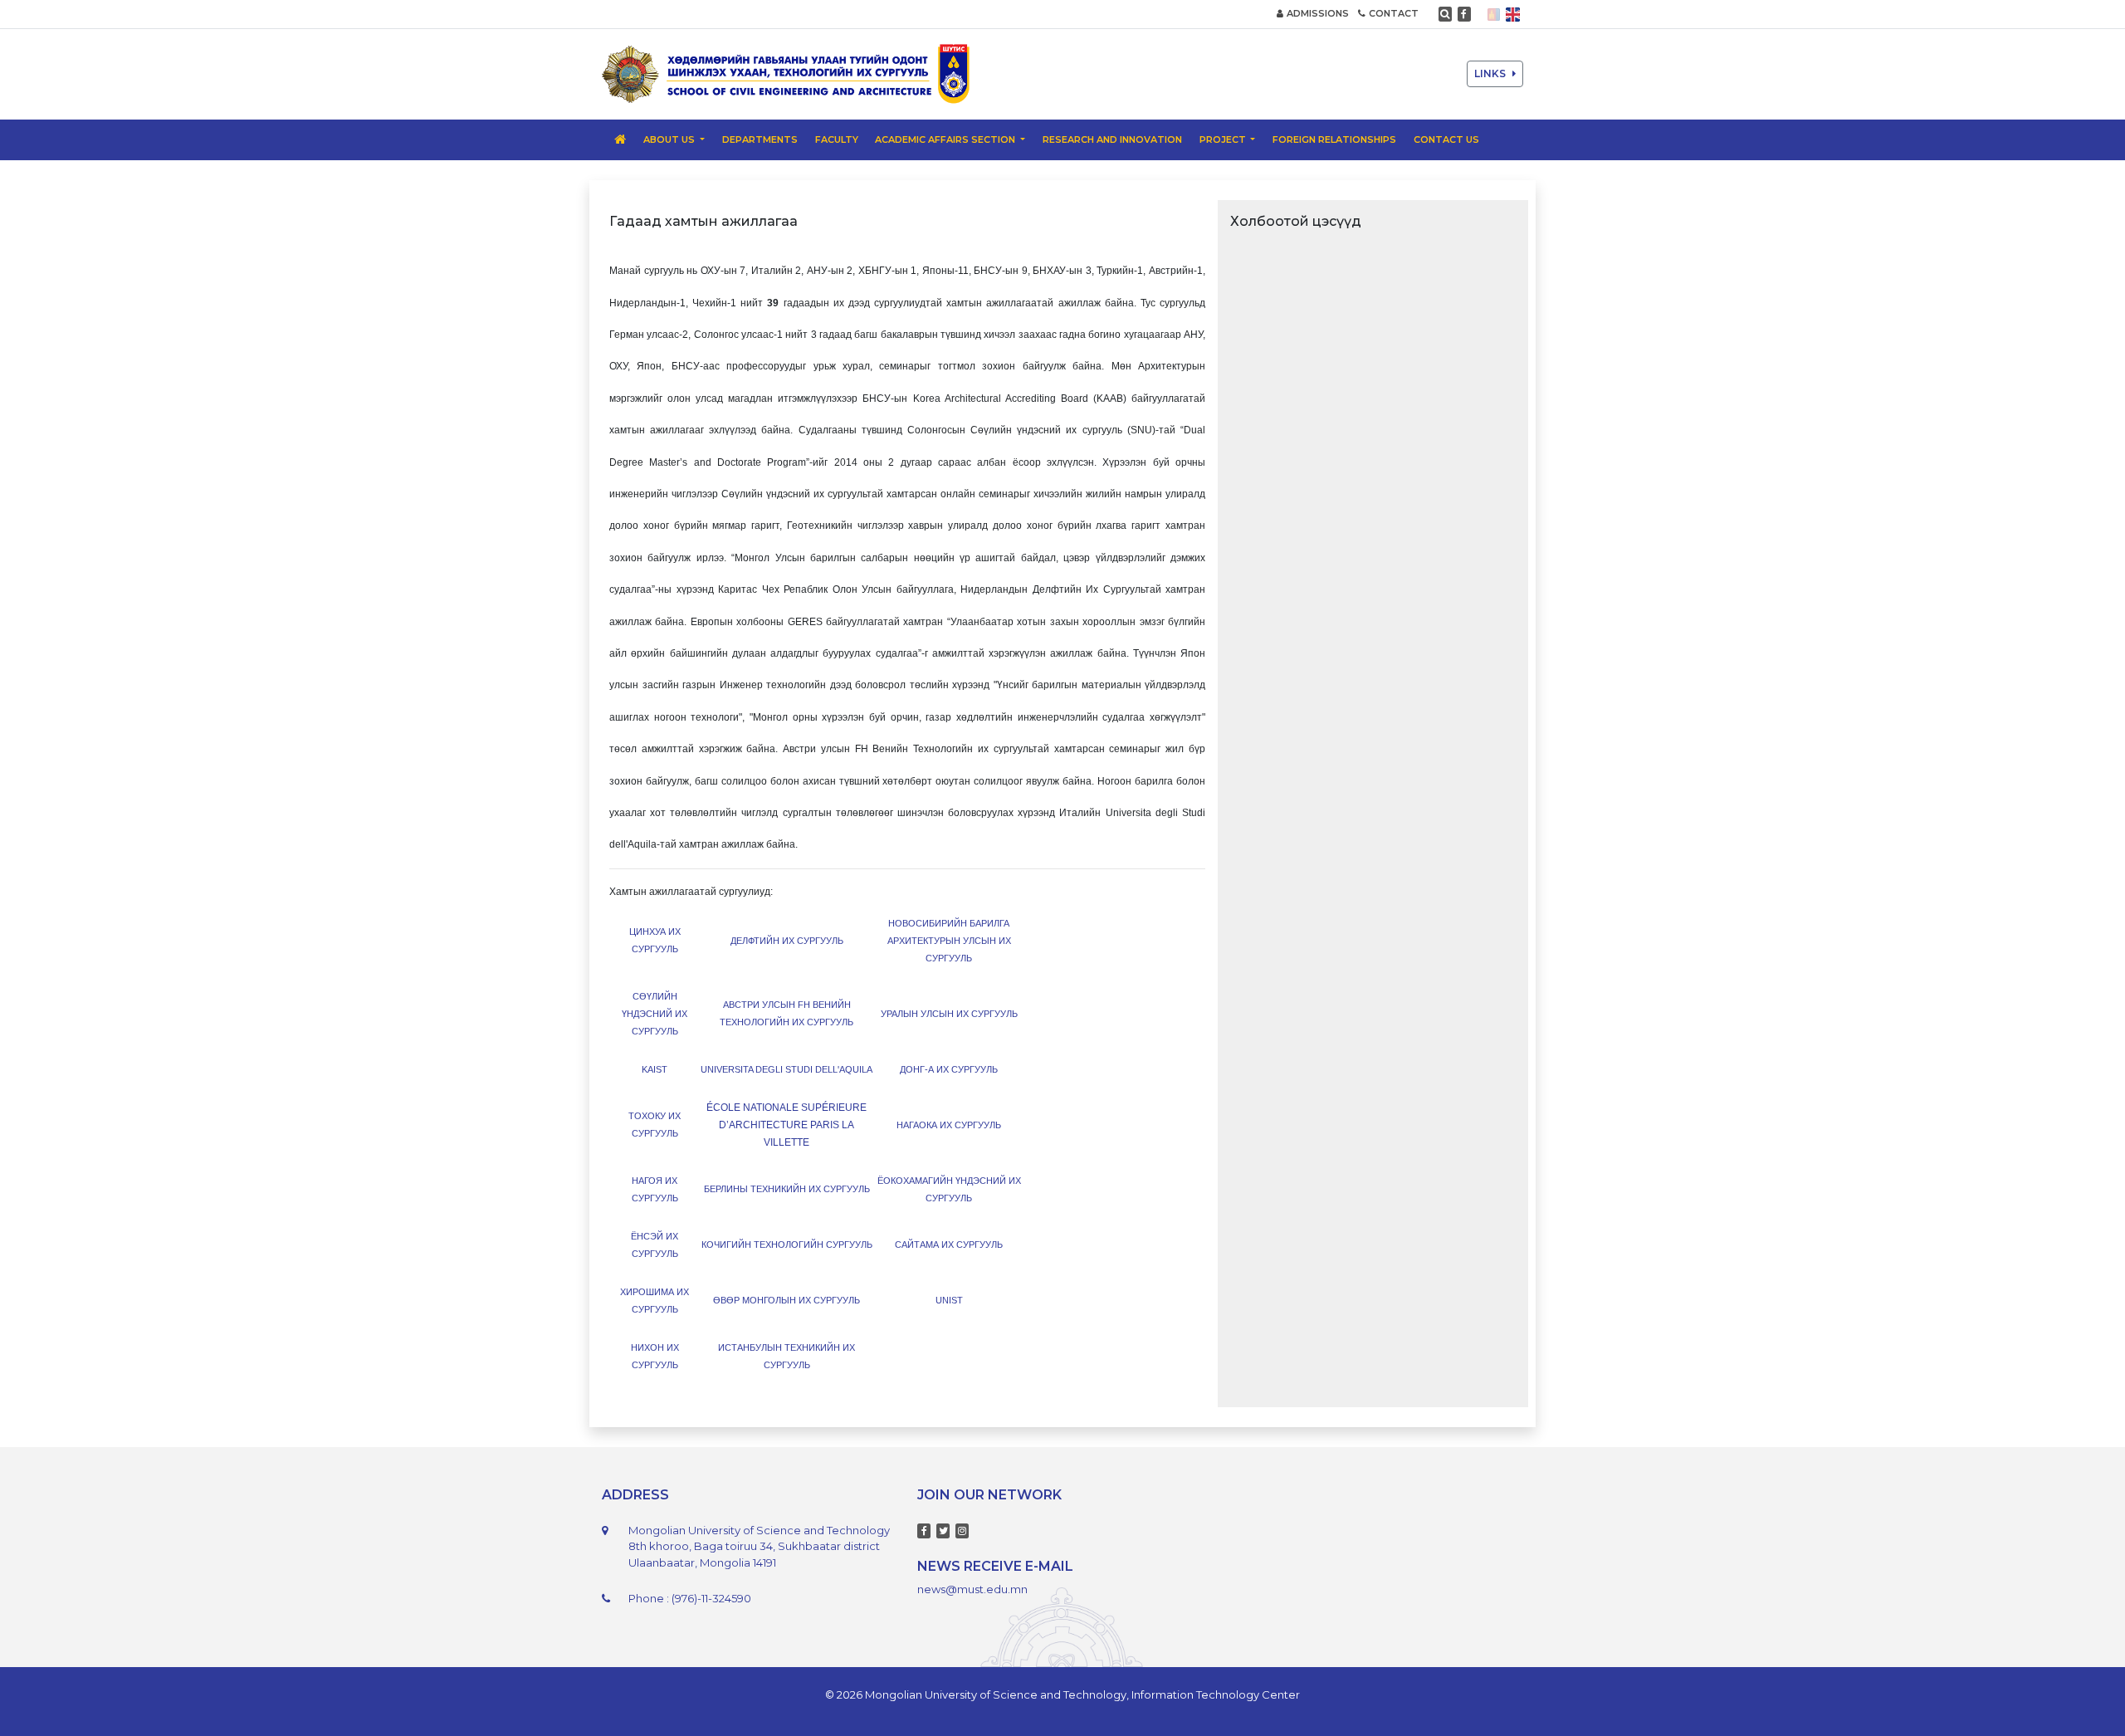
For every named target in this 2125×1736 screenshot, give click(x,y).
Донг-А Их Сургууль (949, 1069)
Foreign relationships (1334, 139)
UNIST (949, 1300)
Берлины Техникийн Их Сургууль (787, 1189)
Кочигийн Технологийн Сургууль (787, 1245)
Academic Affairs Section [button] (946, 139)
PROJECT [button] (1224, 139)
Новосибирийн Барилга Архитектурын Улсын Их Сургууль (949, 941)
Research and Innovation (1112, 139)
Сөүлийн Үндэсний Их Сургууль (655, 1014)
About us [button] (670, 139)
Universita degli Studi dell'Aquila (786, 1069)
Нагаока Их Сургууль (949, 1125)
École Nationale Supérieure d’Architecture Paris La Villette (786, 1125)
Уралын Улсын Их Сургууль (949, 1014)
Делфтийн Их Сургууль (787, 941)
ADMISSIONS (1318, 13)
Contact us (1446, 139)
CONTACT (1394, 13)
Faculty (837, 139)
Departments (760, 139)
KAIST (655, 1069)
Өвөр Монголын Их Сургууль (786, 1300)
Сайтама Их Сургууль (949, 1245)
